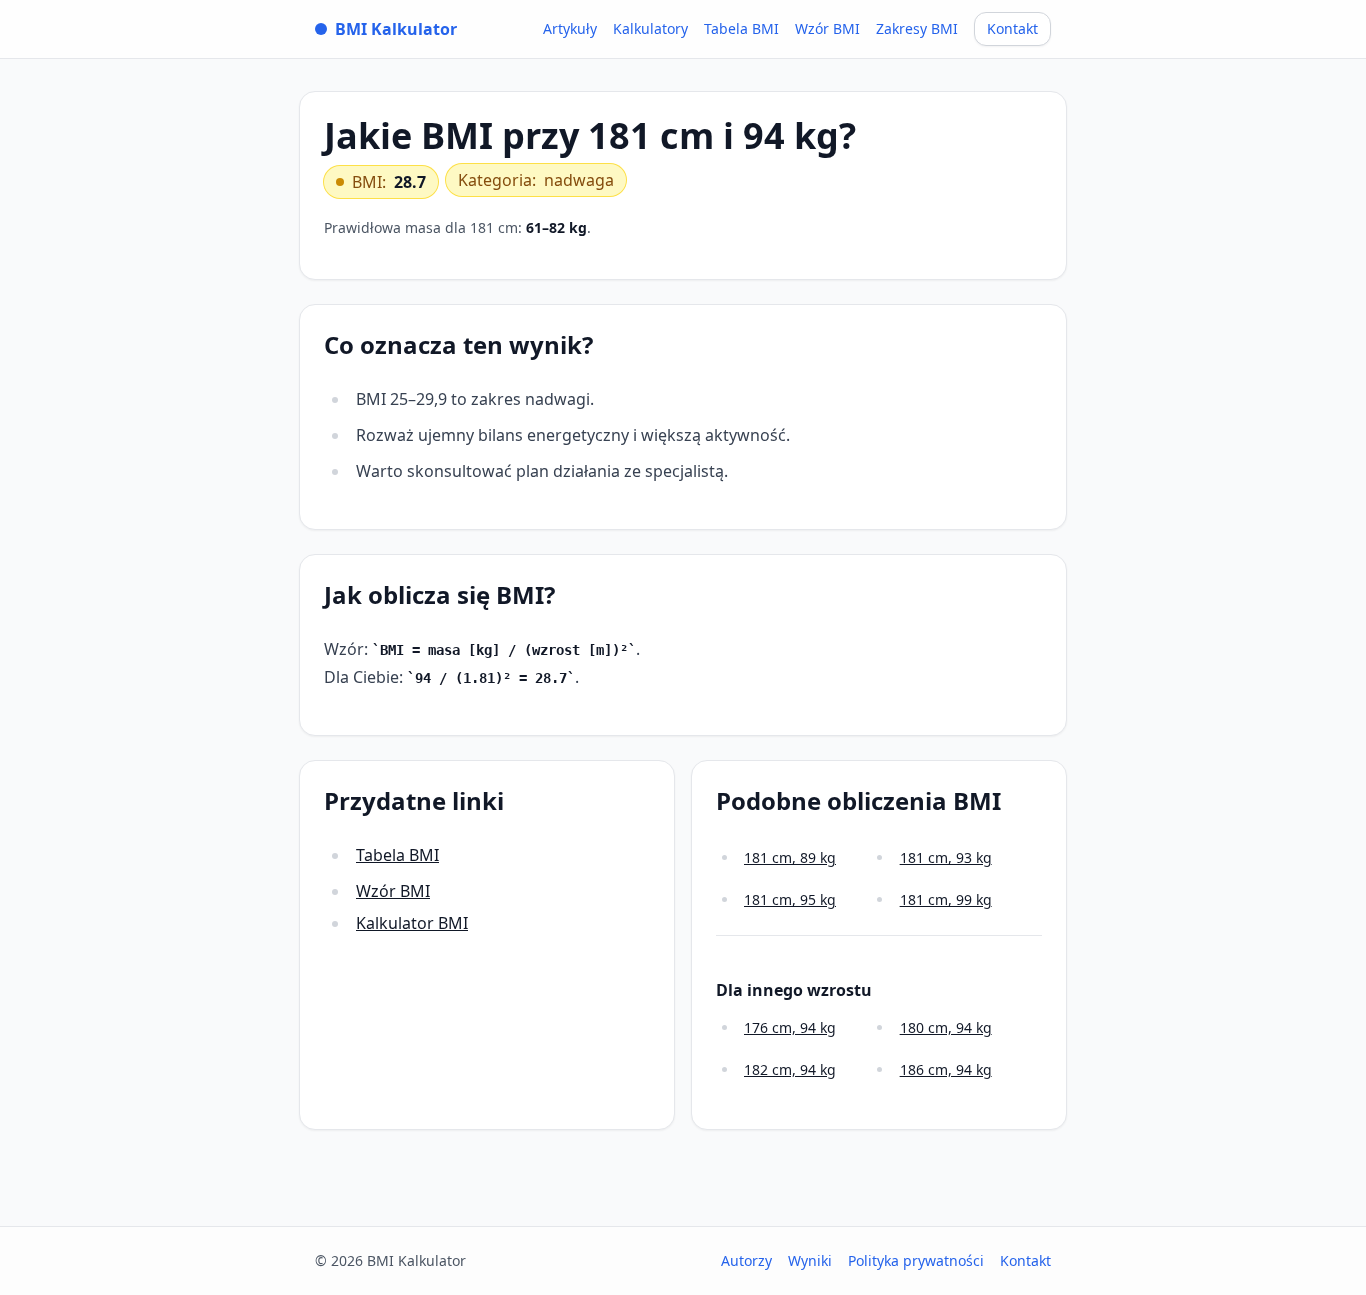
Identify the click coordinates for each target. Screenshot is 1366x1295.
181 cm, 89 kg (790, 857)
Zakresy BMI (917, 28)
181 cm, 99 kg (946, 899)
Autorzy (746, 1260)
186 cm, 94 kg (946, 1069)
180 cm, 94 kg (946, 1027)
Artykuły (570, 28)
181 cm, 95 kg (790, 899)
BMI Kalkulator (396, 29)
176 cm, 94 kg (790, 1027)
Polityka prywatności (916, 1260)
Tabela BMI (741, 28)
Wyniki (810, 1260)
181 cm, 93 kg (946, 857)
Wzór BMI (827, 28)
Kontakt (1012, 28)
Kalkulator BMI (412, 923)
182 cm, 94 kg (790, 1069)
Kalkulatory (650, 28)
